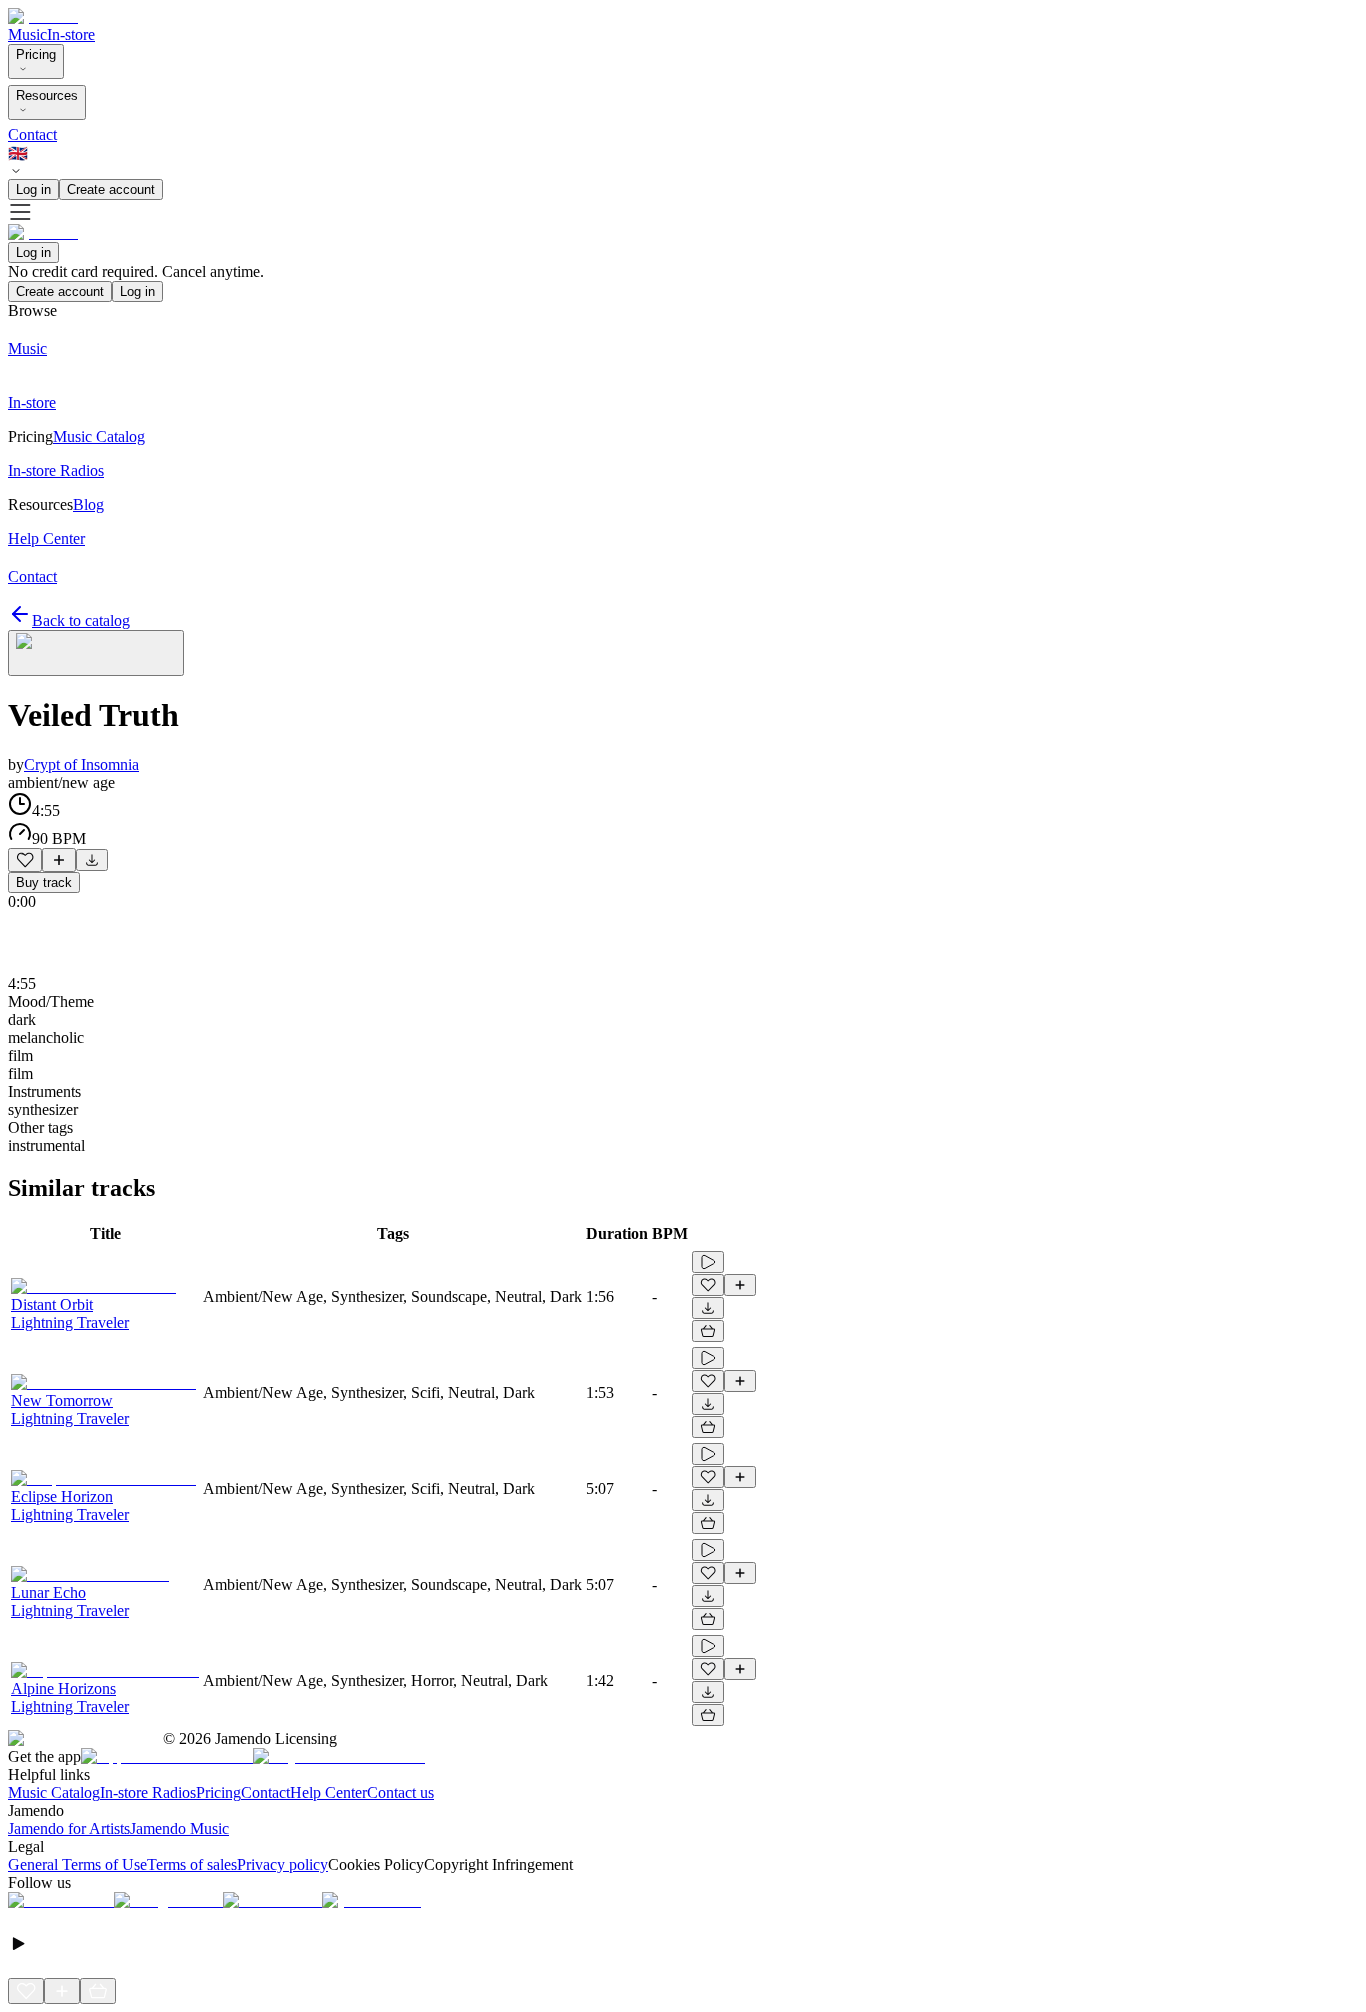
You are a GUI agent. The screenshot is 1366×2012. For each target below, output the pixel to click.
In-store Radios (148, 1792)
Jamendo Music (179, 1828)
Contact (32, 134)
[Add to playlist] (59, 860)
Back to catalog (81, 620)
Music (27, 34)
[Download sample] (92, 860)
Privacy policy (282, 1864)
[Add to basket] (708, 1331)
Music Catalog (54, 1792)
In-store (71, 34)
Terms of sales (192, 1864)
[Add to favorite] (25, 860)
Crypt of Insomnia (81, 764)
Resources (47, 95)
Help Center (328, 1792)
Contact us (400, 1792)
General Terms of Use (77, 1864)
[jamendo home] (43, 16)
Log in (33, 189)
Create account (111, 189)
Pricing (36, 54)
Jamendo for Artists (69, 1828)
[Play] (96, 653)
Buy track (44, 882)
